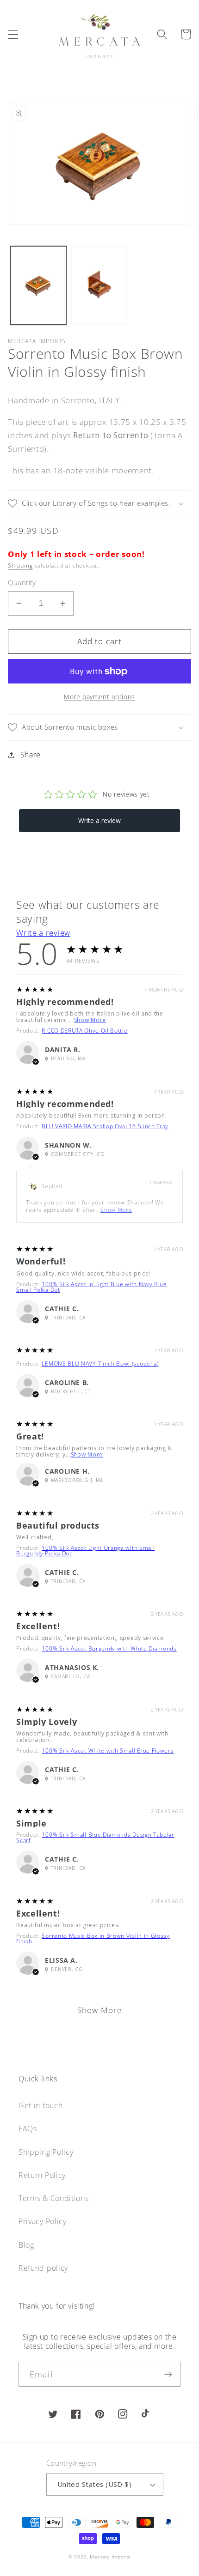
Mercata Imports (110, 2557)
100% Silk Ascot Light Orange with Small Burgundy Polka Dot (85, 1551)
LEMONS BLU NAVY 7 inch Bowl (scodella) (100, 1364)
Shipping (20, 565)
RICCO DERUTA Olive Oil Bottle (84, 1031)
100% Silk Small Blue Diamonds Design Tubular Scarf (95, 1837)
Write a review (43, 933)
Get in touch (40, 2105)
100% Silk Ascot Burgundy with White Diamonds (109, 1648)
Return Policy (42, 2175)
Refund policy (43, 2268)
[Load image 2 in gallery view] (99, 286)
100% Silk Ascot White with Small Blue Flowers (108, 1751)
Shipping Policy (46, 2152)
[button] (13, 34)
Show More (90, 1020)
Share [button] (31, 755)
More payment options (99, 697)
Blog (26, 2245)
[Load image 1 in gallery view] (38, 286)
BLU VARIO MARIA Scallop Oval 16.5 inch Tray (105, 1126)
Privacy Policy (43, 2221)
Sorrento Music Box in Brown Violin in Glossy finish (93, 1938)
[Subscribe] (168, 2374)
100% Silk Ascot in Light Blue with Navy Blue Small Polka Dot (92, 1287)
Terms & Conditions (53, 2198)
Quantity (22, 582)
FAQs (28, 2129)
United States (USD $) (95, 2484)
